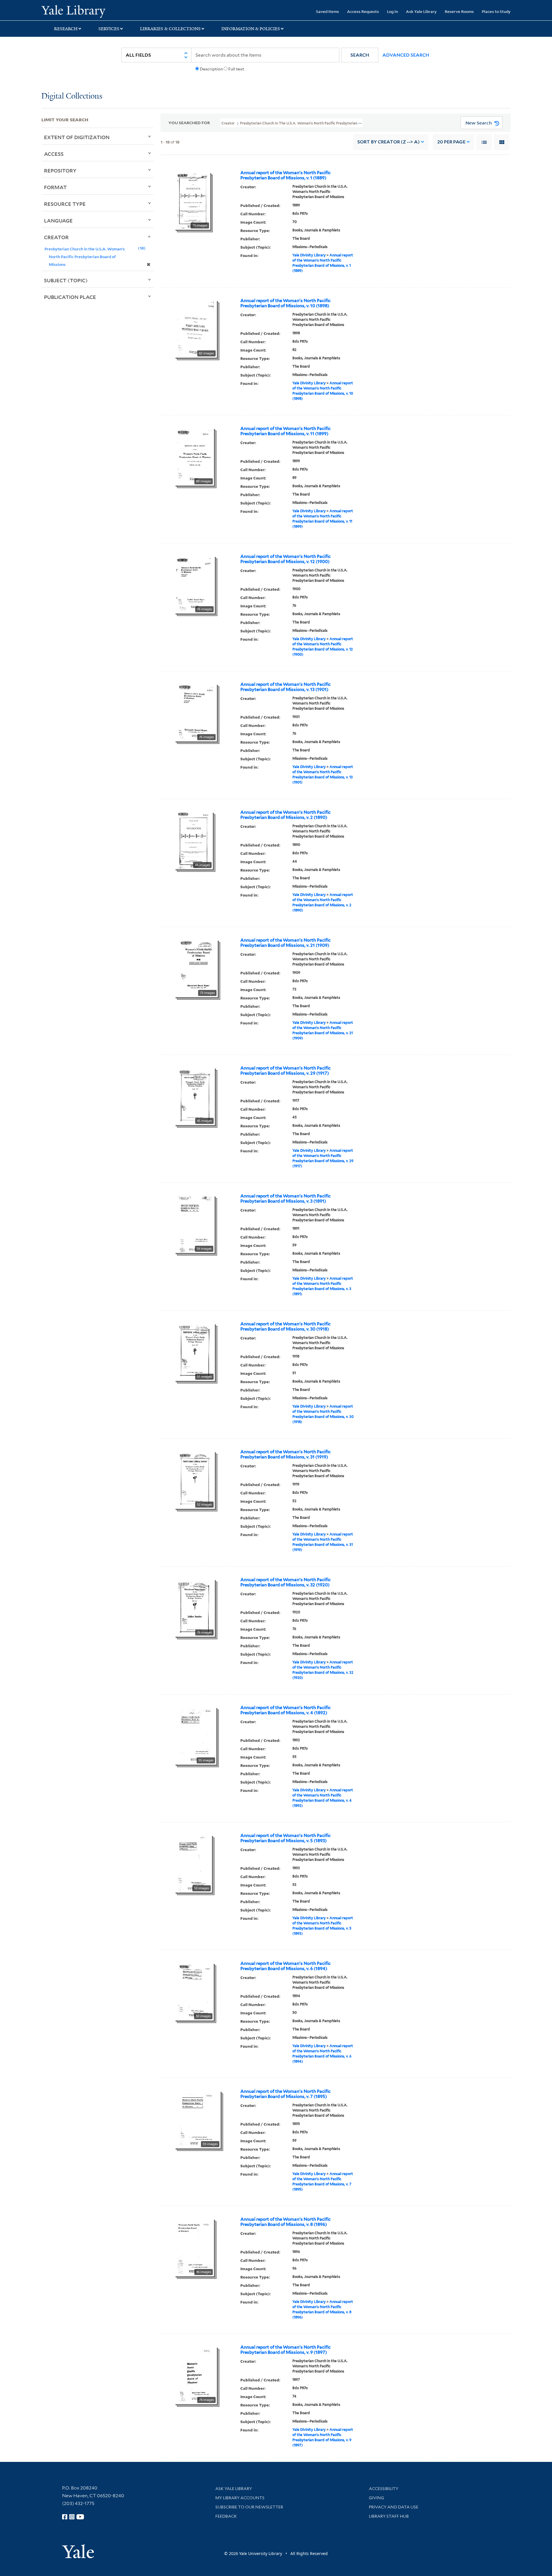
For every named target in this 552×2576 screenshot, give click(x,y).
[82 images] (196, 328)
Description (211, 69)
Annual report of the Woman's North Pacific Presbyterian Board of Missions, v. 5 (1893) (285, 1838)
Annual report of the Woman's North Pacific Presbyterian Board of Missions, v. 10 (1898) (285, 303)
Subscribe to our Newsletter (249, 2507)
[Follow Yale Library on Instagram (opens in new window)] (72, 2517)
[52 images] (195, 1479)
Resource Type (65, 204)
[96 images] (194, 2247)
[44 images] (194, 840)
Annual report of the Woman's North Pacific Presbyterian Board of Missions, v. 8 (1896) (285, 2222)
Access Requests (363, 11)
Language (58, 220)
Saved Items (327, 11)
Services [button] (109, 29)
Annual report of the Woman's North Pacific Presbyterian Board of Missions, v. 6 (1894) (285, 1966)
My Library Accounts (240, 2498)
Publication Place (70, 297)
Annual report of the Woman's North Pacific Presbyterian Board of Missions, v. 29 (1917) (285, 1071)
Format (55, 187)
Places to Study (496, 11)
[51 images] (195, 1352)
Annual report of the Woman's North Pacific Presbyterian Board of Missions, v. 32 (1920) (285, 1582)
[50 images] (194, 1991)
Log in (392, 11)
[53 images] (193, 1863)
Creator (56, 237)
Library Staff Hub (389, 2516)
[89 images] (194, 456)
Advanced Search (406, 55)
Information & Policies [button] (251, 29)
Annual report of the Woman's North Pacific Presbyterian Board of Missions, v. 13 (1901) (285, 687)
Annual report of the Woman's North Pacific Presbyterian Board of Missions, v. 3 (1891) (285, 1199)
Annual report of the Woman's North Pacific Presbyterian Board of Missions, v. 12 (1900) (285, 559)
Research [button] (66, 29)
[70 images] (192, 200)
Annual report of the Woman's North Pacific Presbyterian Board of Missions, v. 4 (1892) (285, 1710)
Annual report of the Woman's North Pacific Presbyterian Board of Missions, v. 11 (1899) (285, 431)
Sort (389, 142)
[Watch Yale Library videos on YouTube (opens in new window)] (80, 2517)
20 (451, 142)
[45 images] (195, 1096)
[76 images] (195, 584)
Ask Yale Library (421, 11)
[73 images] (196, 968)
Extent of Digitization (77, 137)
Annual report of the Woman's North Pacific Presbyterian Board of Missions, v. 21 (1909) (285, 943)
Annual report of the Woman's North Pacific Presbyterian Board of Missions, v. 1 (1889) (285, 175)
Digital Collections (72, 96)
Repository (60, 170)
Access (54, 154)
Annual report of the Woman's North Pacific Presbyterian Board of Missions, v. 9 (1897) (285, 2350)
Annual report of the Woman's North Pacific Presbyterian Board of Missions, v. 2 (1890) (285, 815)
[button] (360, 55)
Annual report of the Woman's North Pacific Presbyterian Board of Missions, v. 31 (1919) (285, 1454)
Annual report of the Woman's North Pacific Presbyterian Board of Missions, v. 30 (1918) (285, 1327)
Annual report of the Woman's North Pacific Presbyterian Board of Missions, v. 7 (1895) (285, 2094)
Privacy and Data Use (394, 2507)
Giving (376, 2498)
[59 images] (194, 1224)
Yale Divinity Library (309, 255)
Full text (236, 69)
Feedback (226, 2516)
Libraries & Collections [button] (170, 29)
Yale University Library (77, 11)
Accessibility (384, 2489)
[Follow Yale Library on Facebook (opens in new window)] (65, 2517)
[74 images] (196, 2375)
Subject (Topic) (66, 280)
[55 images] (195, 1735)
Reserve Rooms (459, 11)
